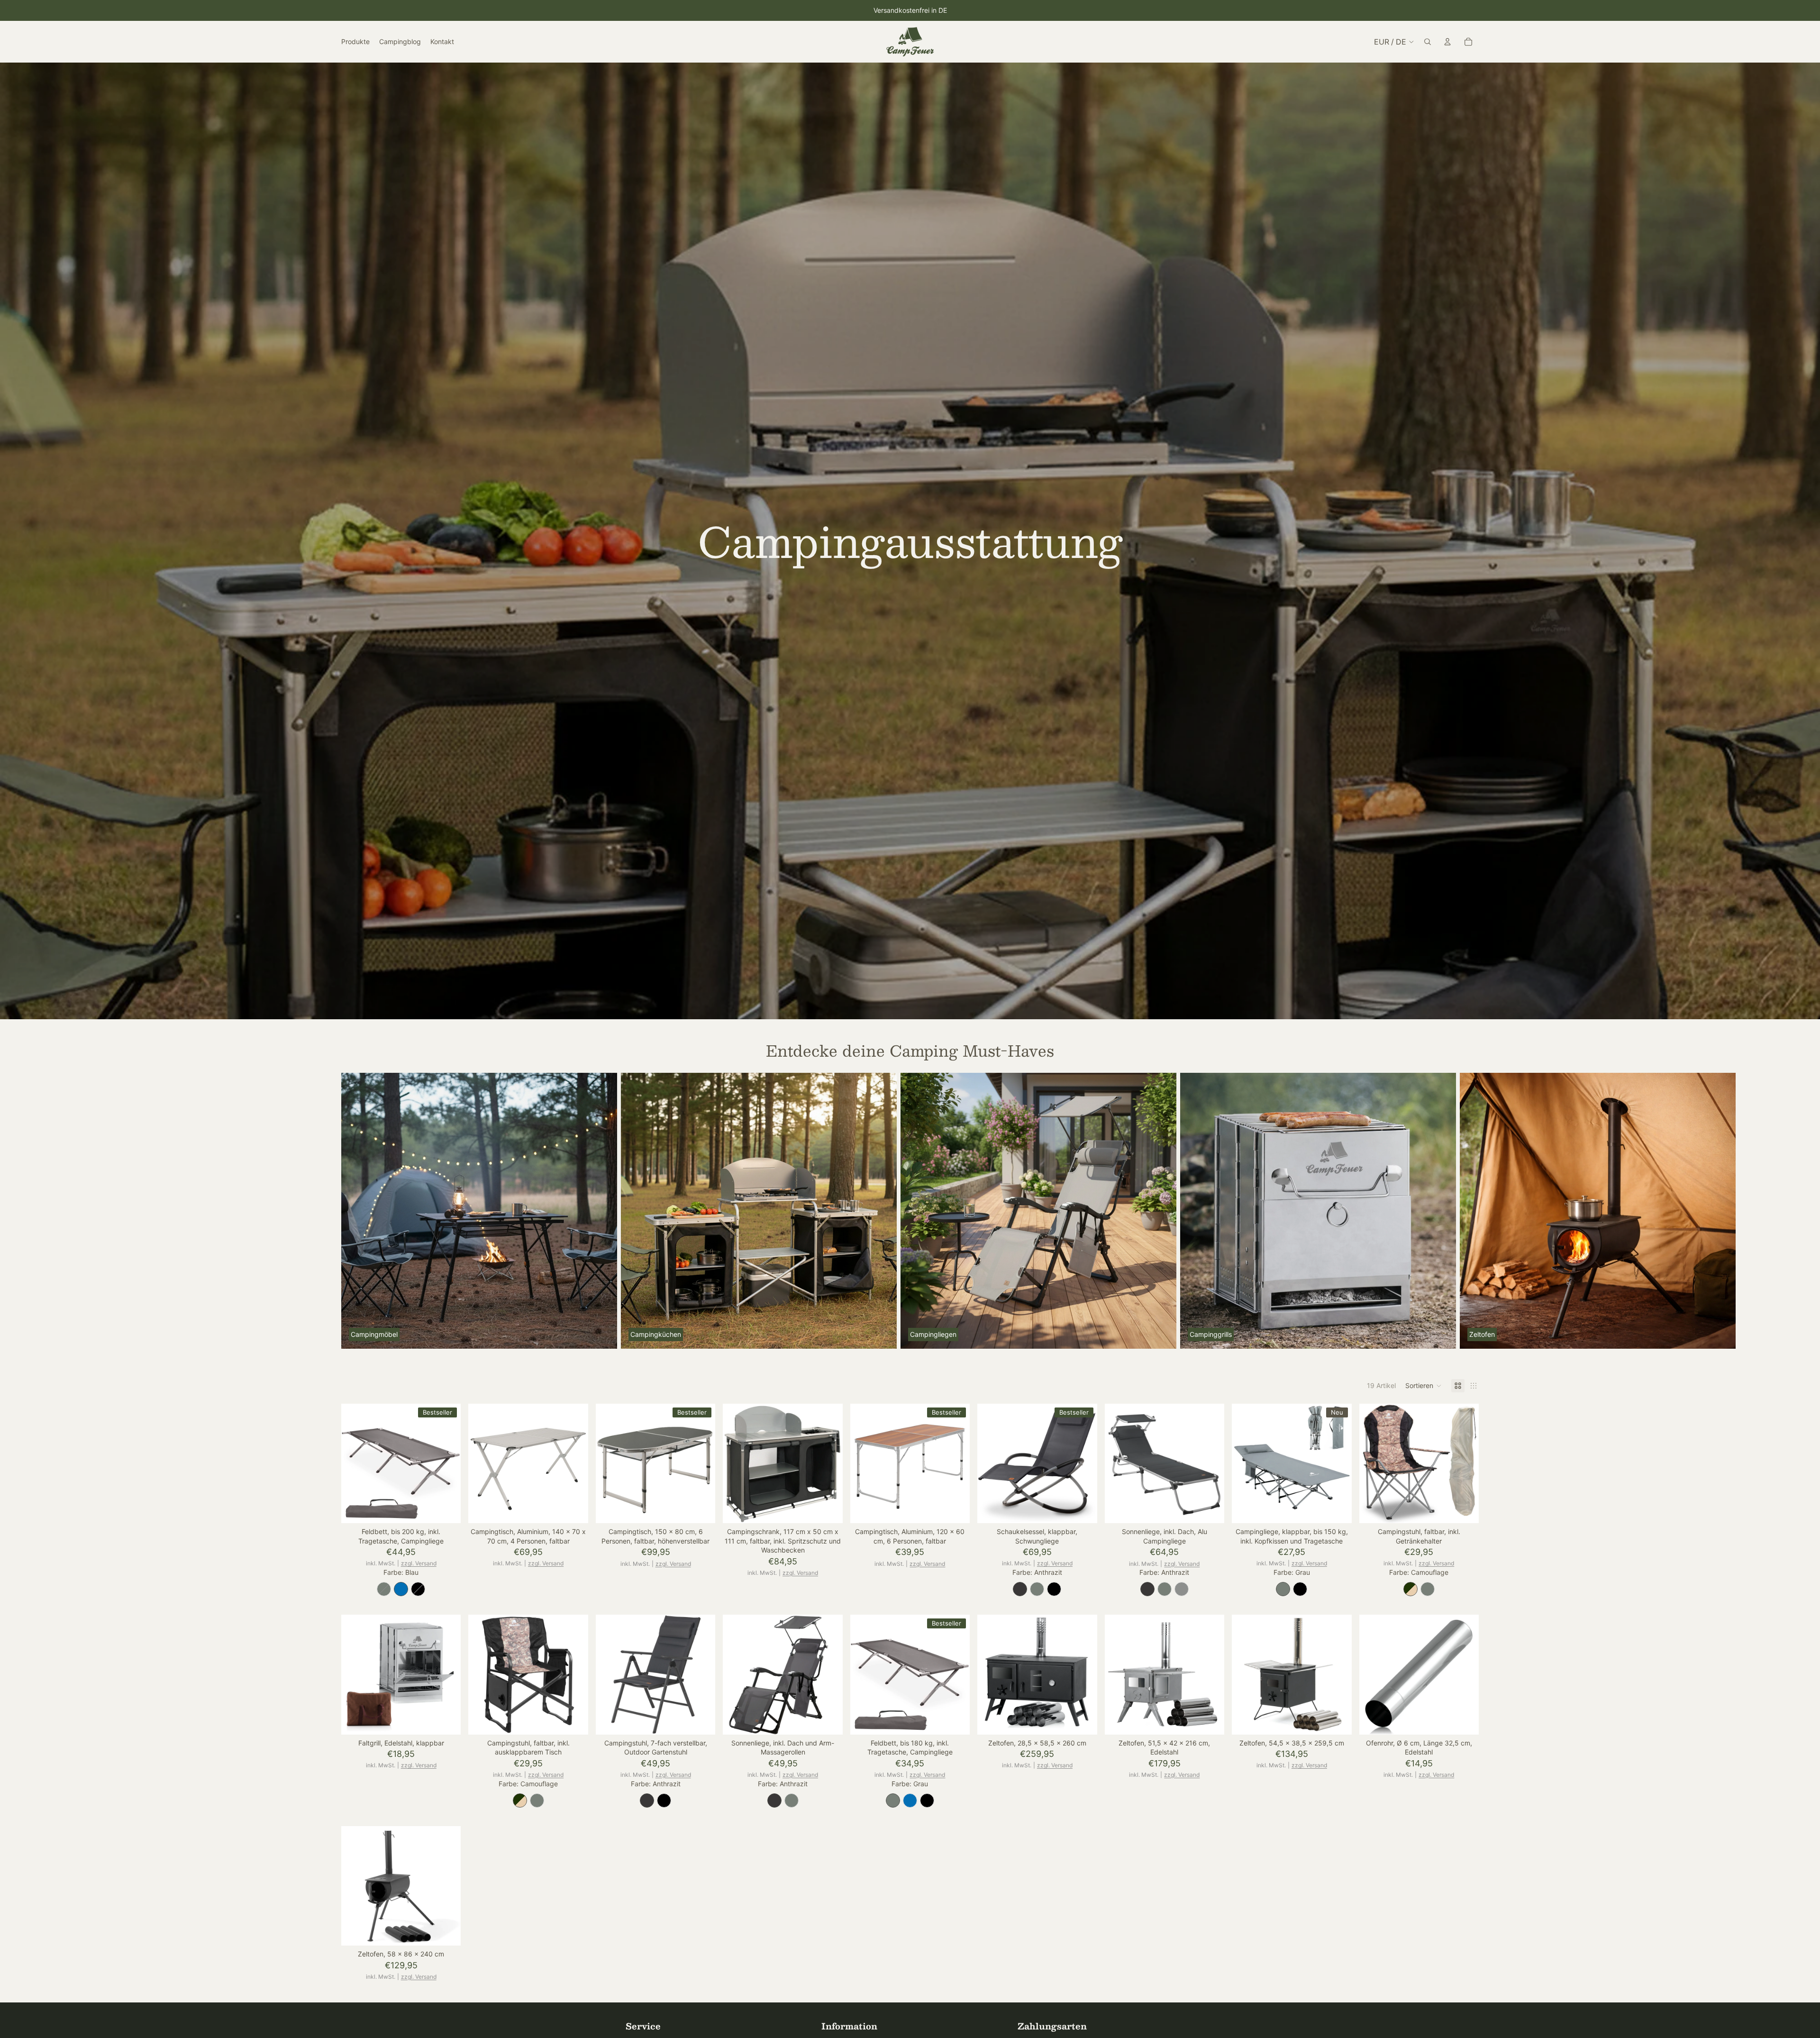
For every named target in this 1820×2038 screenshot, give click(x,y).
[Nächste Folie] (1468, 1211)
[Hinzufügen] (573, 1508)
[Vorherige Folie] (355, 1463)
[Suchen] (1428, 42)
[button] (1424, 1386)
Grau (384, 1589)
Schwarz (418, 1589)
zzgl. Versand (419, 1563)
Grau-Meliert (1182, 1589)
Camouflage (1410, 1589)
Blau (401, 1589)
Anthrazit (1020, 1589)
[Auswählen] (446, 1508)
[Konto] (1447, 42)
